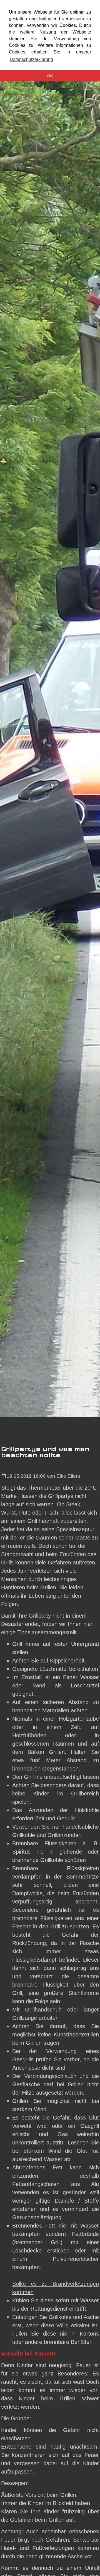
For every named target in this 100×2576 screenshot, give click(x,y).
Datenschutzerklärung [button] (31, 59)
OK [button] (50, 76)
